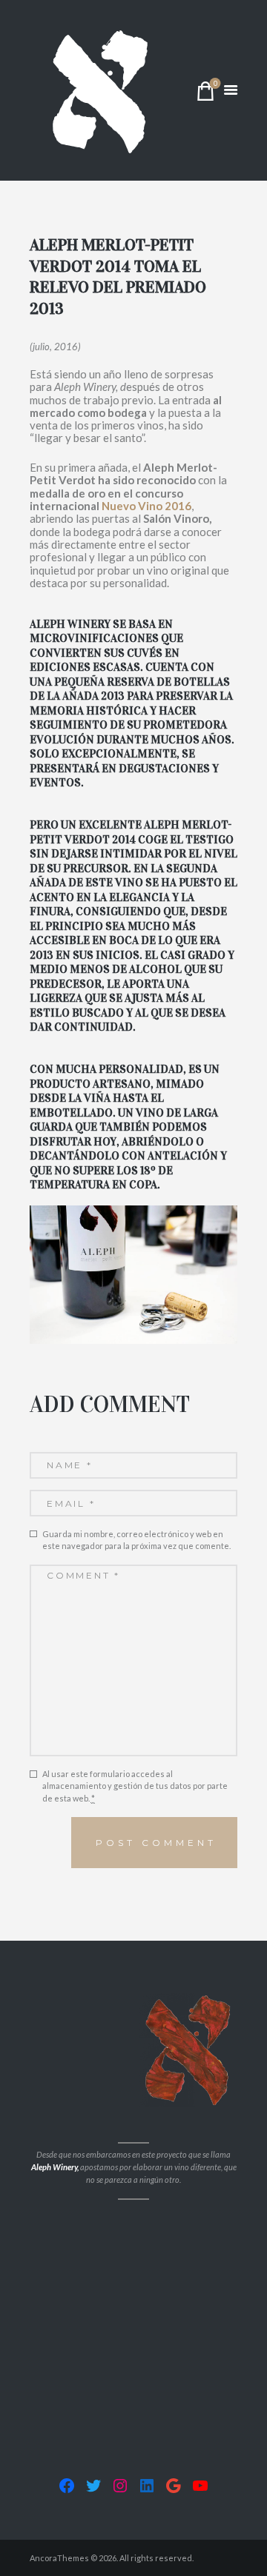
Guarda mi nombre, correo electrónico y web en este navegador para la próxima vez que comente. (136, 1540)
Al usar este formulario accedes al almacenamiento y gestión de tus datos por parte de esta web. (135, 1786)
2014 (125, 840)
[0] (205, 94)
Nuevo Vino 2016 (146, 506)
